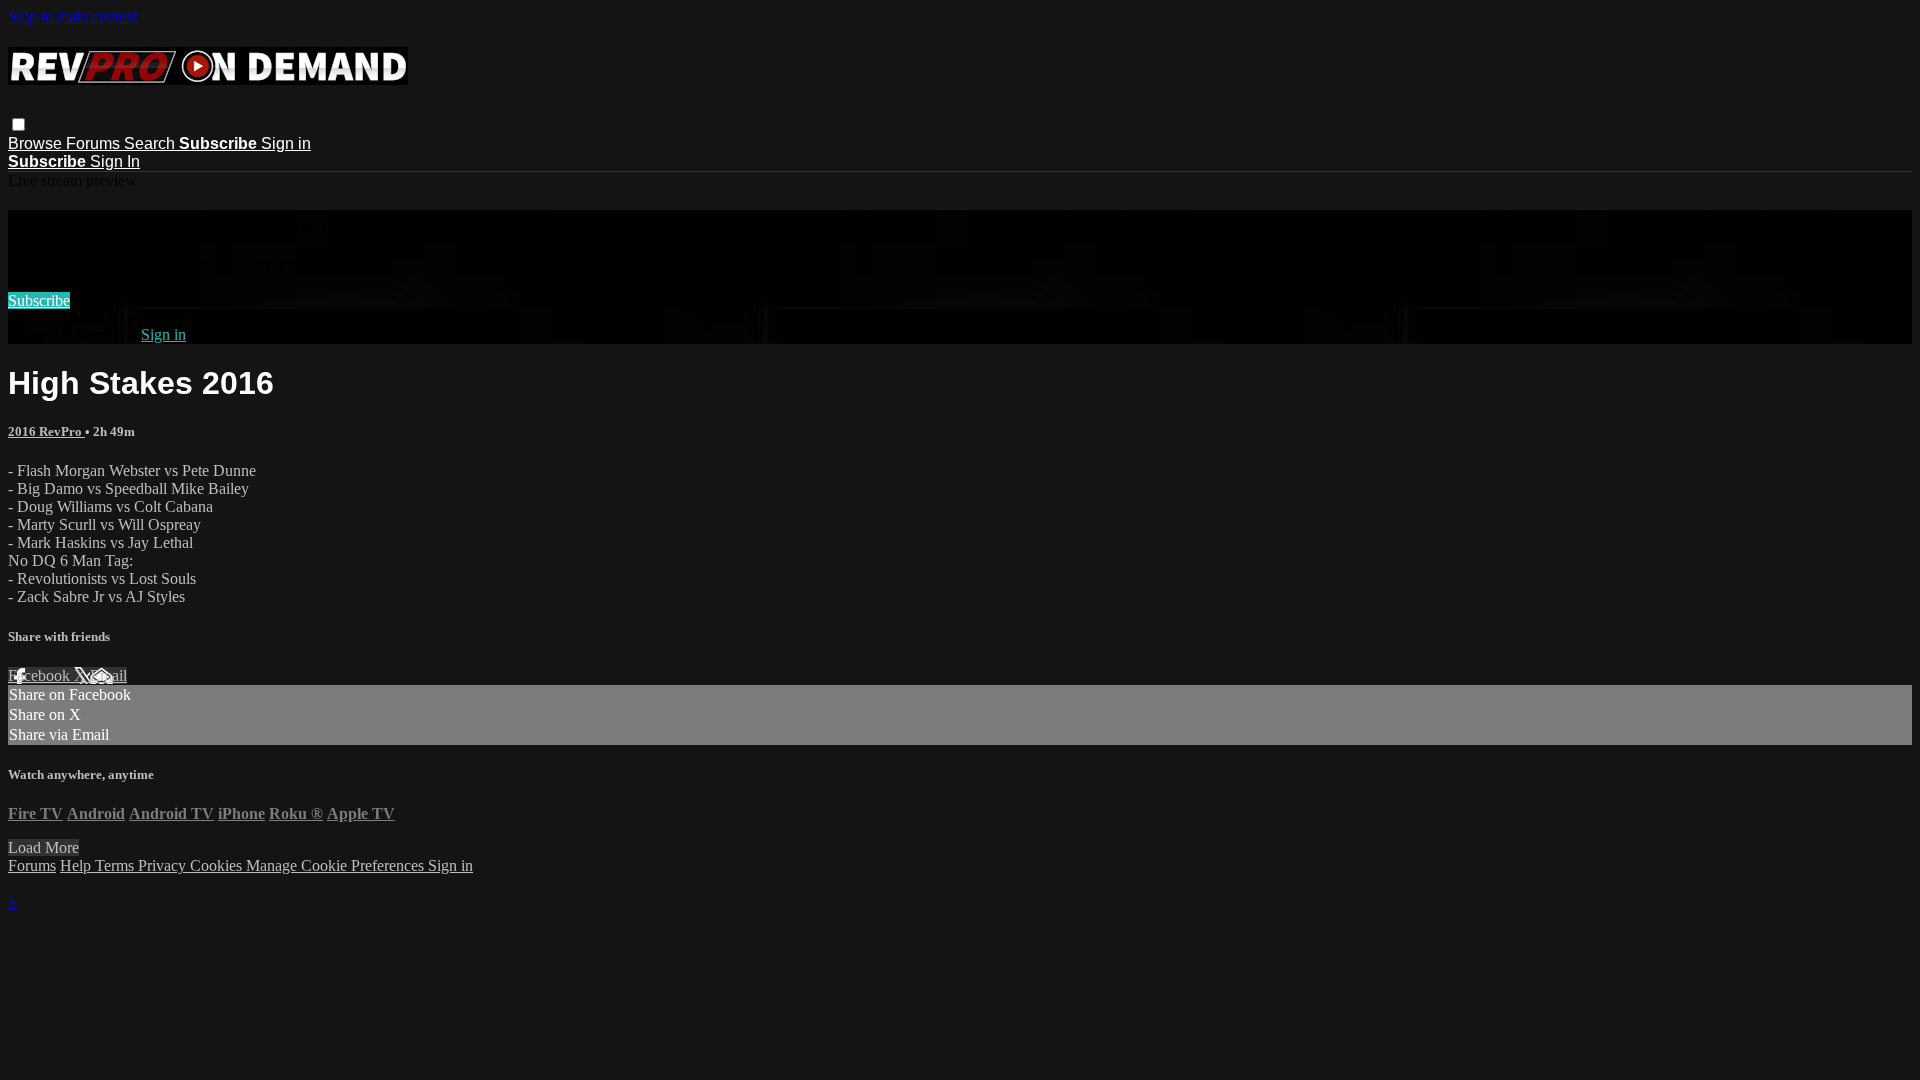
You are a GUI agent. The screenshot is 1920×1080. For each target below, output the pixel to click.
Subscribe (39, 300)
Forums (95, 143)
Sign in (286, 143)
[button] (18, 124)
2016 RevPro (46, 431)
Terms (116, 865)
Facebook (41, 675)
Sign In (115, 161)
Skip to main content (73, 16)
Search (151, 143)
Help (77, 865)
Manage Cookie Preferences (337, 865)
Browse (37, 143)
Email (108, 675)
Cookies (218, 865)
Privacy (164, 865)
